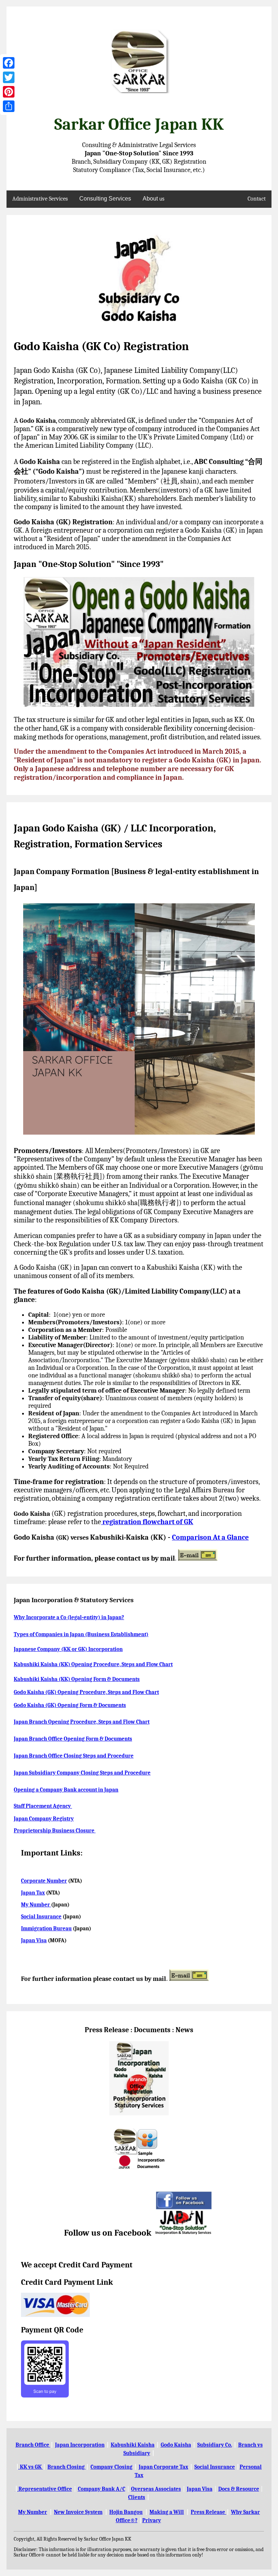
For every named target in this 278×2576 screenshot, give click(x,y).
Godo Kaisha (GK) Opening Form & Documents (70, 1705)
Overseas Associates (156, 2489)
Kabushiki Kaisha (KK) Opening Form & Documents (77, 1679)
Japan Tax (33, 1893)
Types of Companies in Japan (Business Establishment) (81, 1634)
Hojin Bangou (126, 2512)
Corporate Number (44, 1881)
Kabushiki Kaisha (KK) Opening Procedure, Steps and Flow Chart (93, 1664)
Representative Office (44, 2489)
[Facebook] (9, 63)
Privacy (152, 2520)
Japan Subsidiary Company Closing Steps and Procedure (82, 1773)
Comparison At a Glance (210, 1537)
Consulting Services (105, 199)
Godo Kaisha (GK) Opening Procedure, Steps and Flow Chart (86, 1692)
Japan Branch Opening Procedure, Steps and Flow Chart (82, 1722)
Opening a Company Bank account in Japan (66, 1790)
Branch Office (33, 2445)
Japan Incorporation (80, 2445)
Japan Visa (34, 1940)
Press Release (208, 2512)
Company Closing (111, 2467)
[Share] (9, 106)
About (153, 199)
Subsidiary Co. (215, 2445)
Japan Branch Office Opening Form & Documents (73, 1739)
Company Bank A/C (102, 2489)
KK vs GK (31, 2467)
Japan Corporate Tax (163, 2467)
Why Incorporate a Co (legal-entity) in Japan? (69, 1617)
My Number (36, 1905)
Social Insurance (41, 1917)
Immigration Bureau (46, 1928)
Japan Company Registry (44, 1819)
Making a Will (167, 2512)
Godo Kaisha (176, 2445)
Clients (137, 2497)
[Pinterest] (9, 92)
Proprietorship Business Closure (55, 1831)
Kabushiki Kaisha (133, 2445)
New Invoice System (78, 2512)
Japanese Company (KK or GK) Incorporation (68, 1649)
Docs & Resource (239, 2489)
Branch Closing (67, 2467)
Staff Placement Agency (43, 1806)
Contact (257, 199)
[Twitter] (9, 77)
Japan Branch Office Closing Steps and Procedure (74, 1756)
